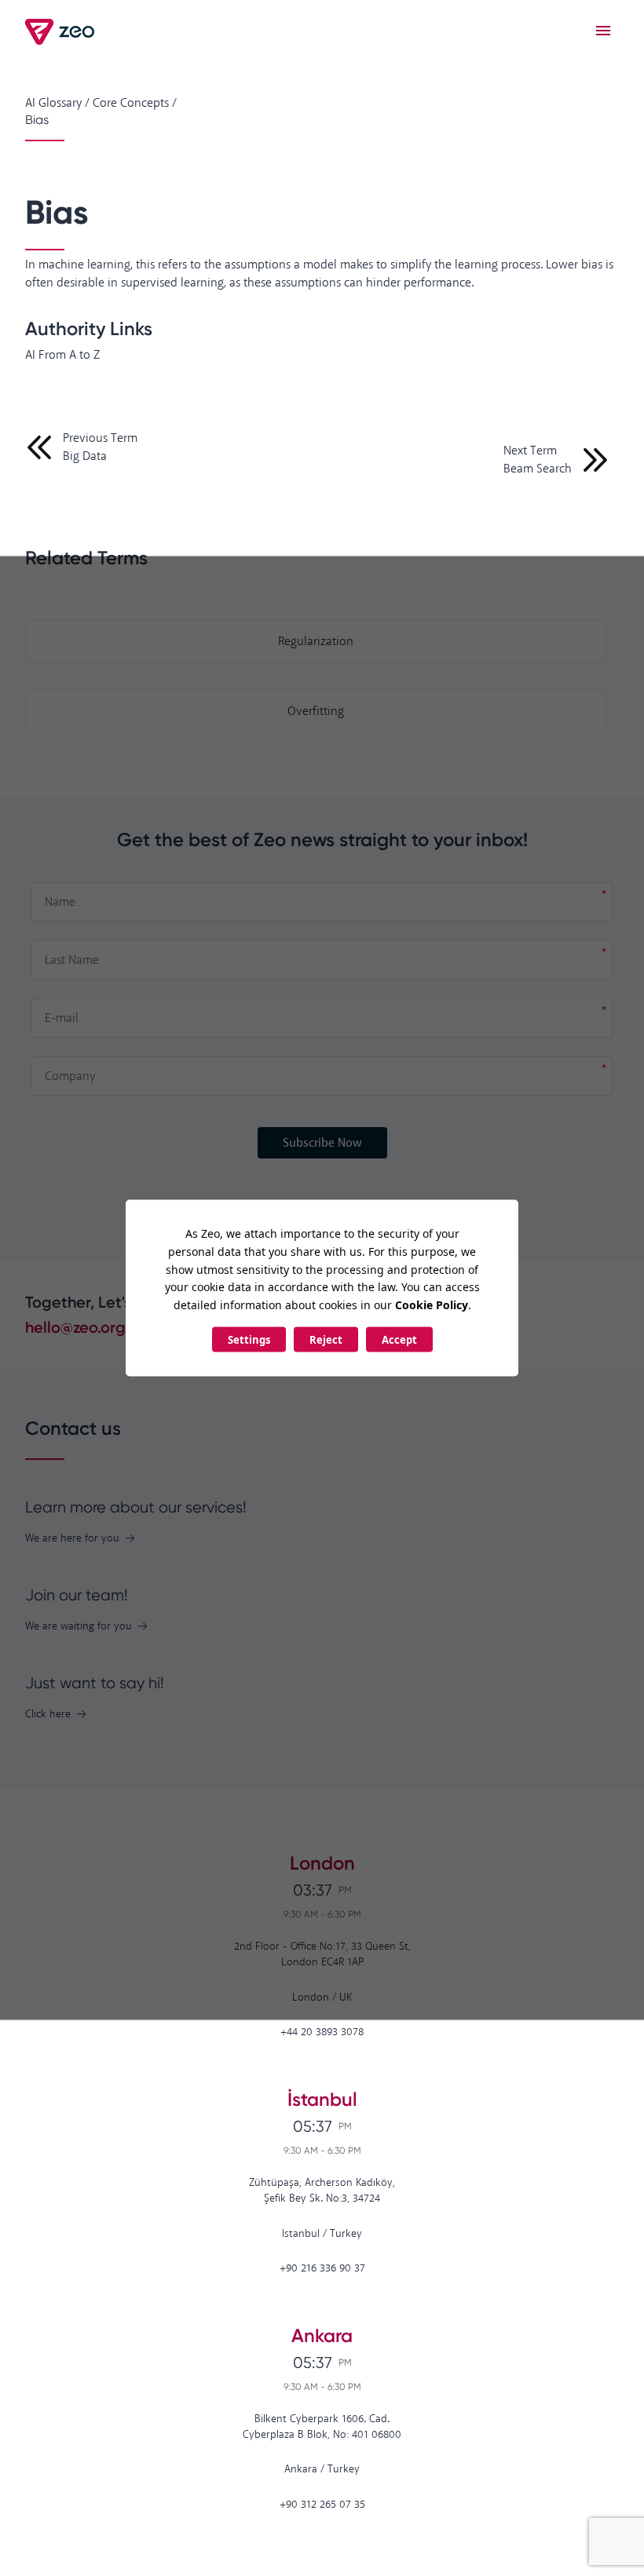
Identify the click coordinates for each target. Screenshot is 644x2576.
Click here (48, 1715)
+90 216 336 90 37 (322, 2269)
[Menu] (603, 31)
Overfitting (316, 712)
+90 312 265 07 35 (322, 2505)
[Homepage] (61, 32)
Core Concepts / (135, 103)
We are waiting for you (79, 1627)
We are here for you (72, 1539)
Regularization (316, 642)
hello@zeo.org (75, 1327)
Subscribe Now (322, 1143)
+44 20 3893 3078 (322, 2032)
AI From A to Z (62, 355)
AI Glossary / (57, 103)
